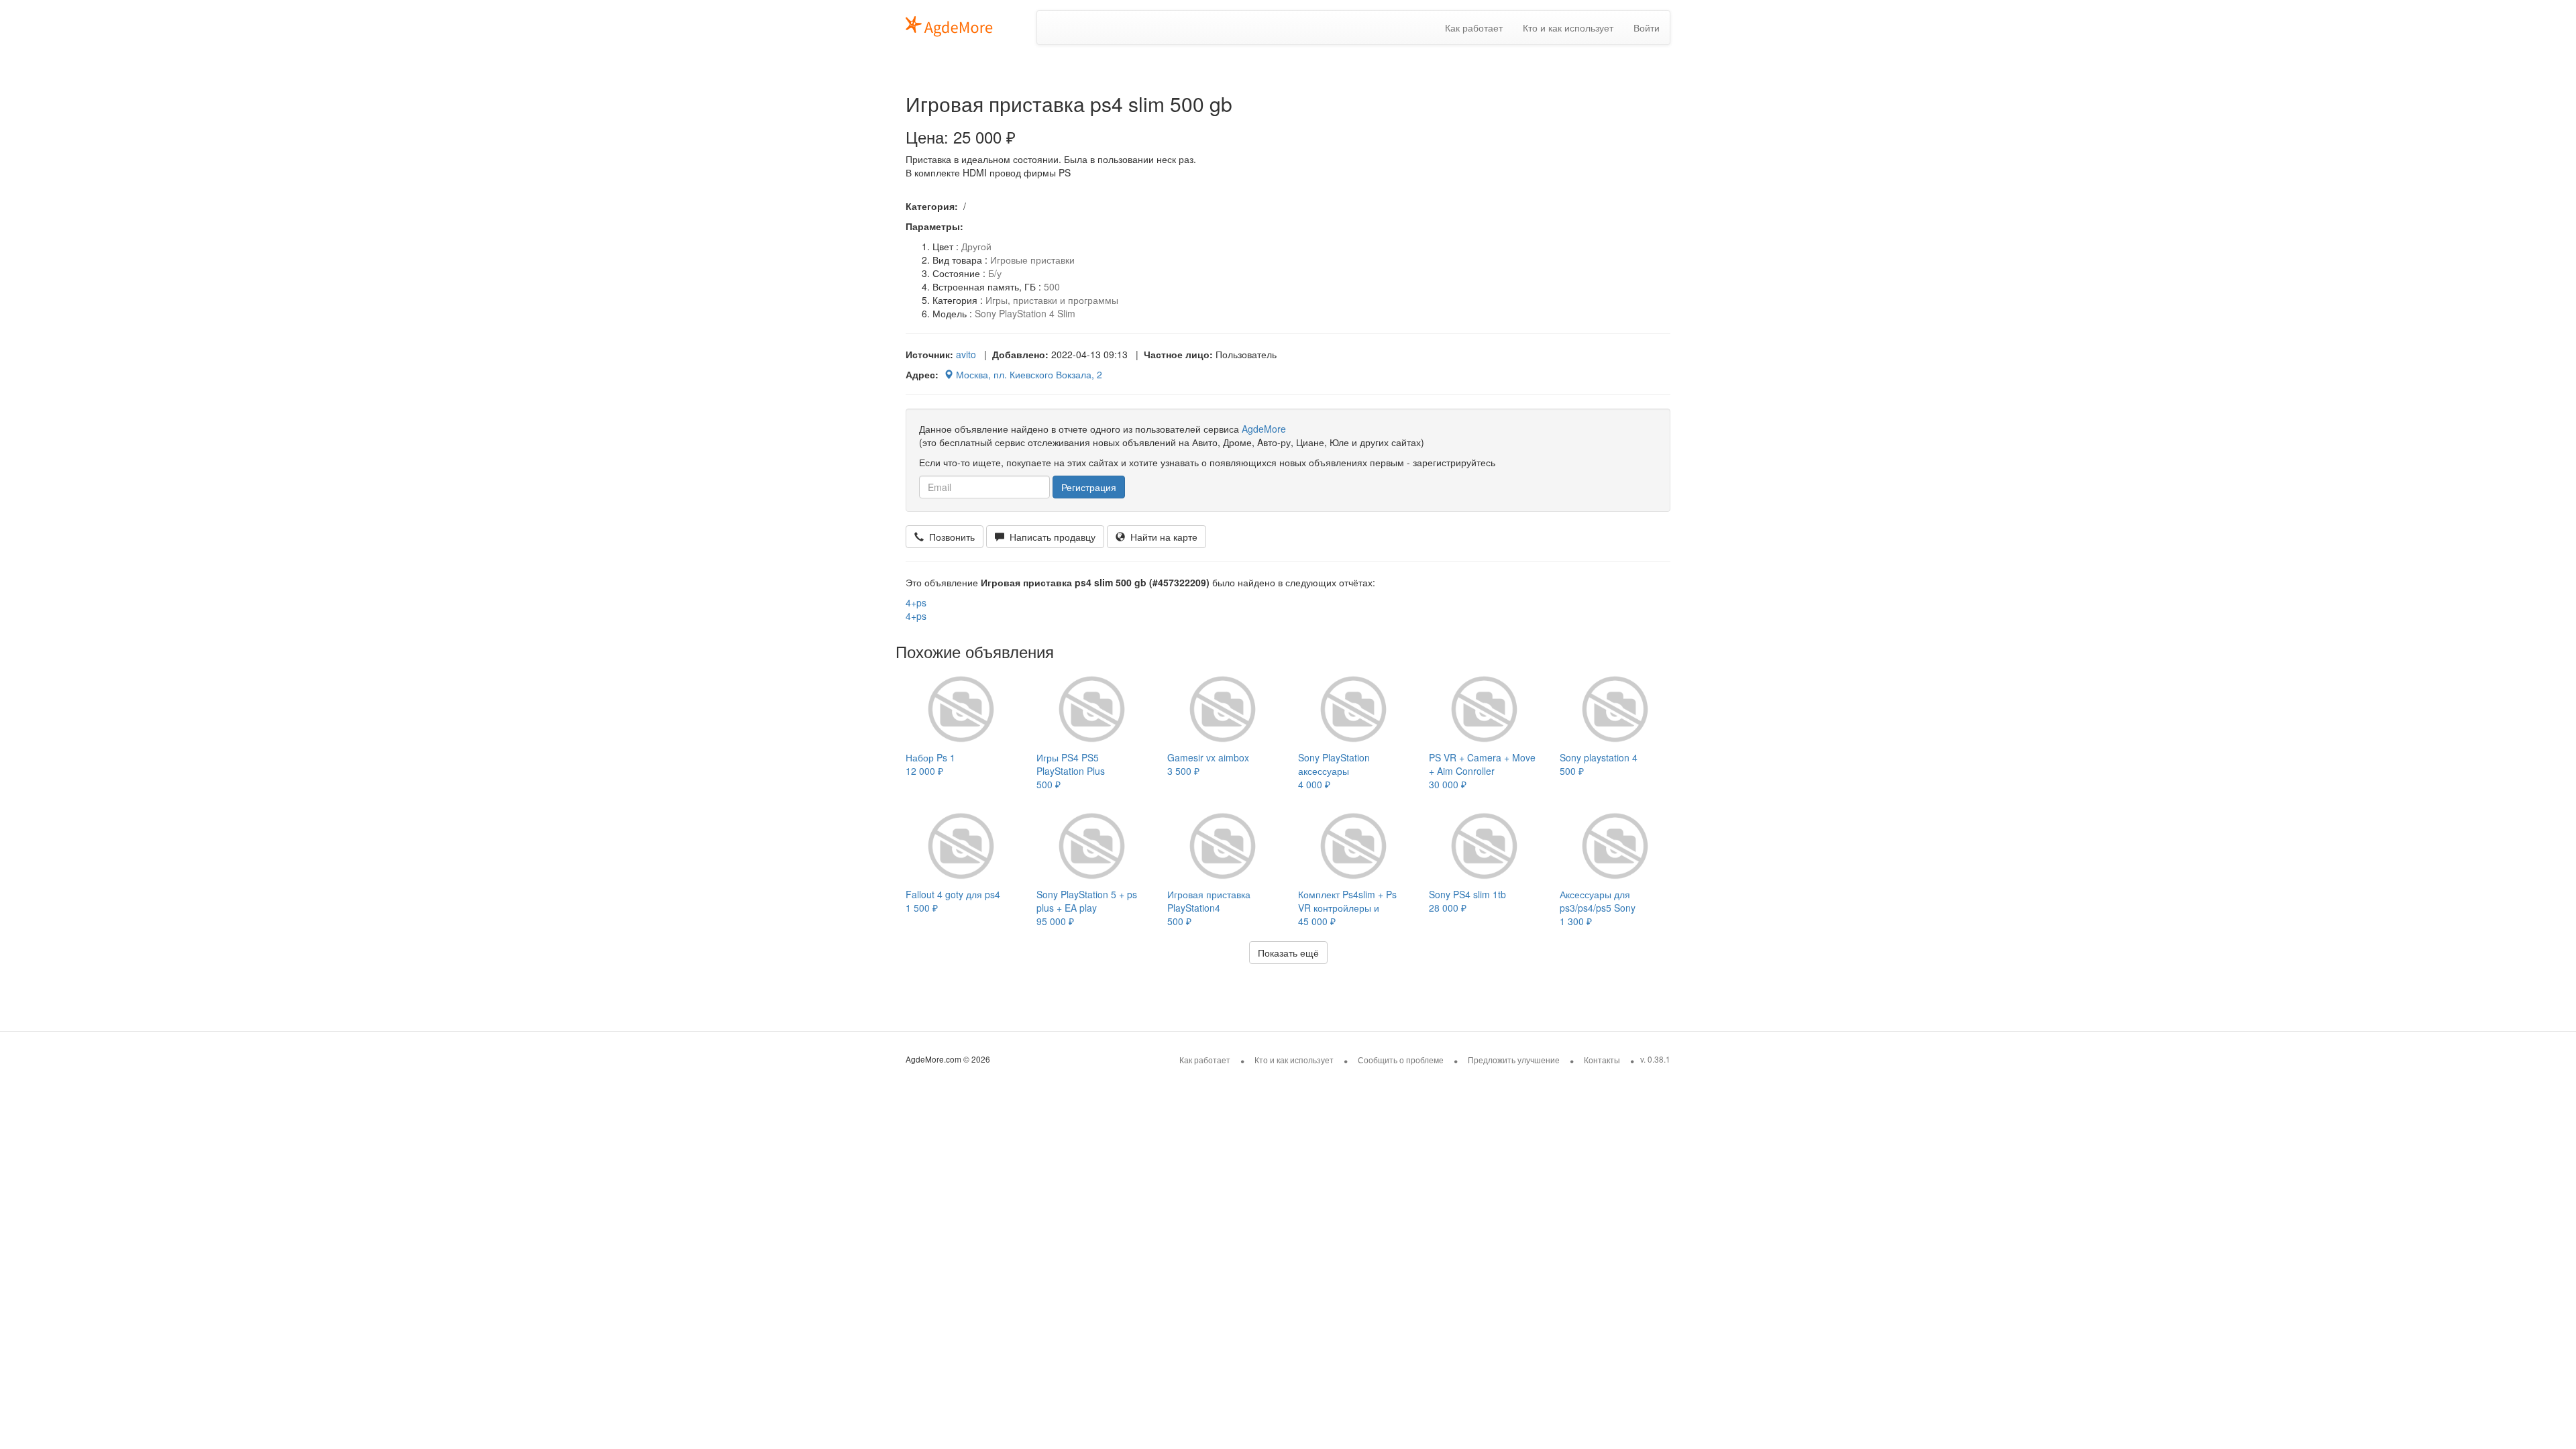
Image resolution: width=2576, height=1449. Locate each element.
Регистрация (1089, 487)
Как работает (1474, 28)
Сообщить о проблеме (1401, 1060)
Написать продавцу (1050, 537)
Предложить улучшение (1514, 1060)
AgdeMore (1264, 429)
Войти (1647, 28)
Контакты (1602, 1060)
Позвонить (949, 537)
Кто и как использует (1568, 28)
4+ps (916, 602)
